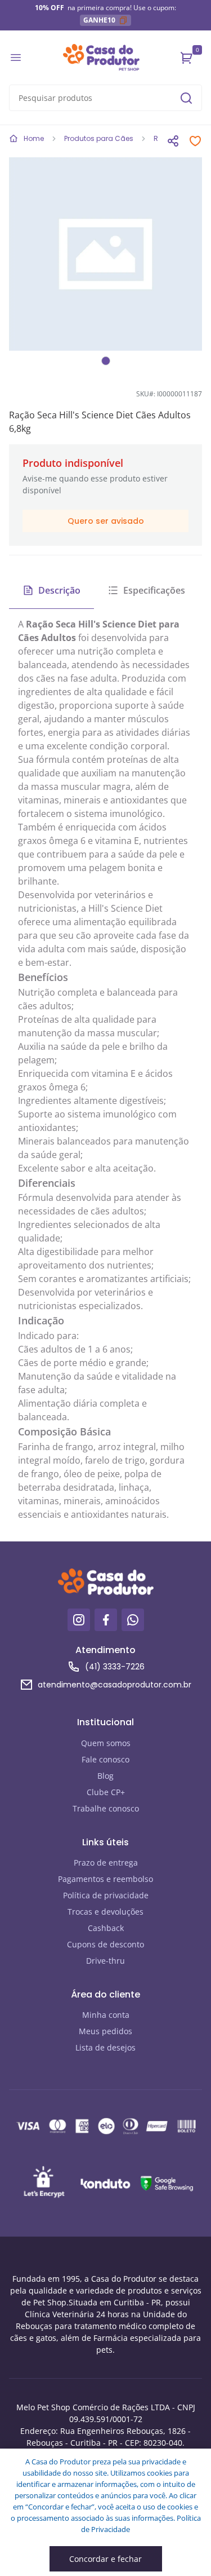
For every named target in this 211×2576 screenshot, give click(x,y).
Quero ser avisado (106, 521)
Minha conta (106, 2015)
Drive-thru (105, 1961)
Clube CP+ (106, 1792)
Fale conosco (105, 1759)
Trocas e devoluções (105, 1912)
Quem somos (106, 1743)
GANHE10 (99, 20)
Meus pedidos (105, 2031)
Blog (105, 1776)
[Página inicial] (101, 58)
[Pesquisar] (186, 98)
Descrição (59, 590)
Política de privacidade (106, 1895)
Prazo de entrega (106, 1863)
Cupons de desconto (105, 1944)
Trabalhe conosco (106, 1808)
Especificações (154, 590)
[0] (187, 58)
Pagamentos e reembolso (105, 1879)
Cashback (106, 1928)
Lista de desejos (105, 2047)
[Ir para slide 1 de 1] (106, 361)
